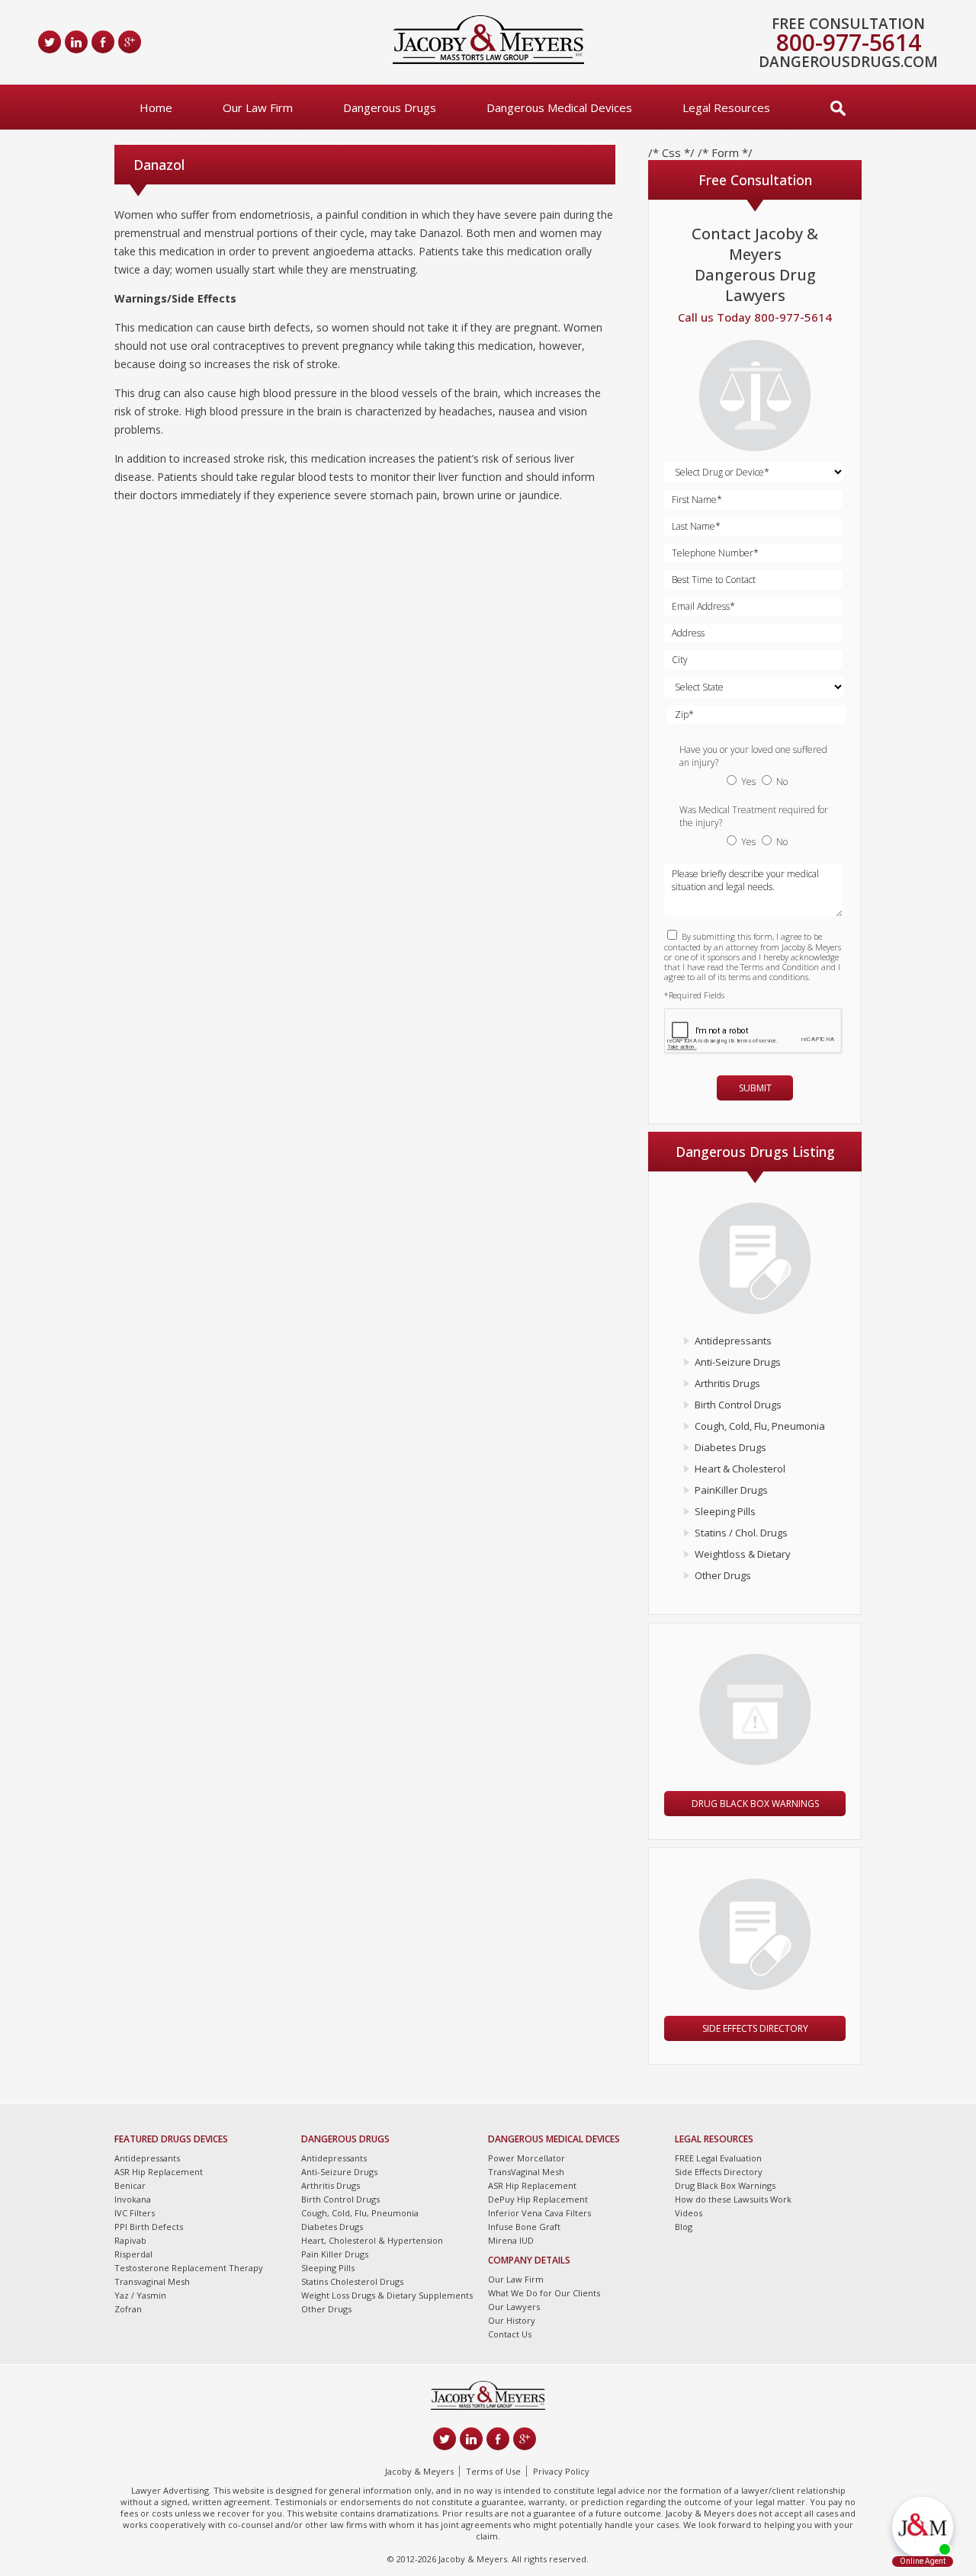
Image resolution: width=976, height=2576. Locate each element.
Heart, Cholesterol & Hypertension (372, 2240)
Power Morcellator (527, 2158)
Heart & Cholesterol (740, 1469)
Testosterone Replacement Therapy (189, 2268)
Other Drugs (723, 1575)
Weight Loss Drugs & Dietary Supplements (387, 2295)
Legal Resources (726, 107)
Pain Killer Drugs (335, 2254)
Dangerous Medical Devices (559, 107)
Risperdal (133, 2254)
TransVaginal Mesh (526, 2172)
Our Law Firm (258, 107)
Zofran (128, 2309)
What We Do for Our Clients (544, 2293)
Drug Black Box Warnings (755, 1804)
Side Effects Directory (755, 2028)
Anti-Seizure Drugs (738, 1362)
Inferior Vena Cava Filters (539, 2213)
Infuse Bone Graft (524, 2227)
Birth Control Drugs (738, 1405)
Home (156, 107)
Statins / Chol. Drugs (741, 1533)
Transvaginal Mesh (152, 2281)
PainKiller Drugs (731, 1490)
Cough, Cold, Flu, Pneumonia (760, 1426)
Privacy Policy (561, 2471)
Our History (512, 2320)
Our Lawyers (514, 2307)
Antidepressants (733, 1341)
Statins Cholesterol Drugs (352, 2281)
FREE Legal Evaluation (718, 2158)
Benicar (130, 2185)
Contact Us (510, 2334)
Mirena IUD (511, 2240)
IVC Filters (135, 2213)
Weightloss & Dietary (743, 1554)
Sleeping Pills (725, 1511)
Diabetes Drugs (730, 1447)
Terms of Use (493, 2471)
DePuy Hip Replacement (538, 2199)
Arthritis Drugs (727, 1383)
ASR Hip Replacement (159, 2172)
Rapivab (130, 2240)
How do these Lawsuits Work (733, 2199)
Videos (689, 2213)
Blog (684, 2227)
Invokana (133, 2199)
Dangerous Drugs (390, 107)
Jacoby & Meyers (419, 2471)
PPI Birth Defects (149, 2227)
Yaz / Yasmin (140, 2295)
